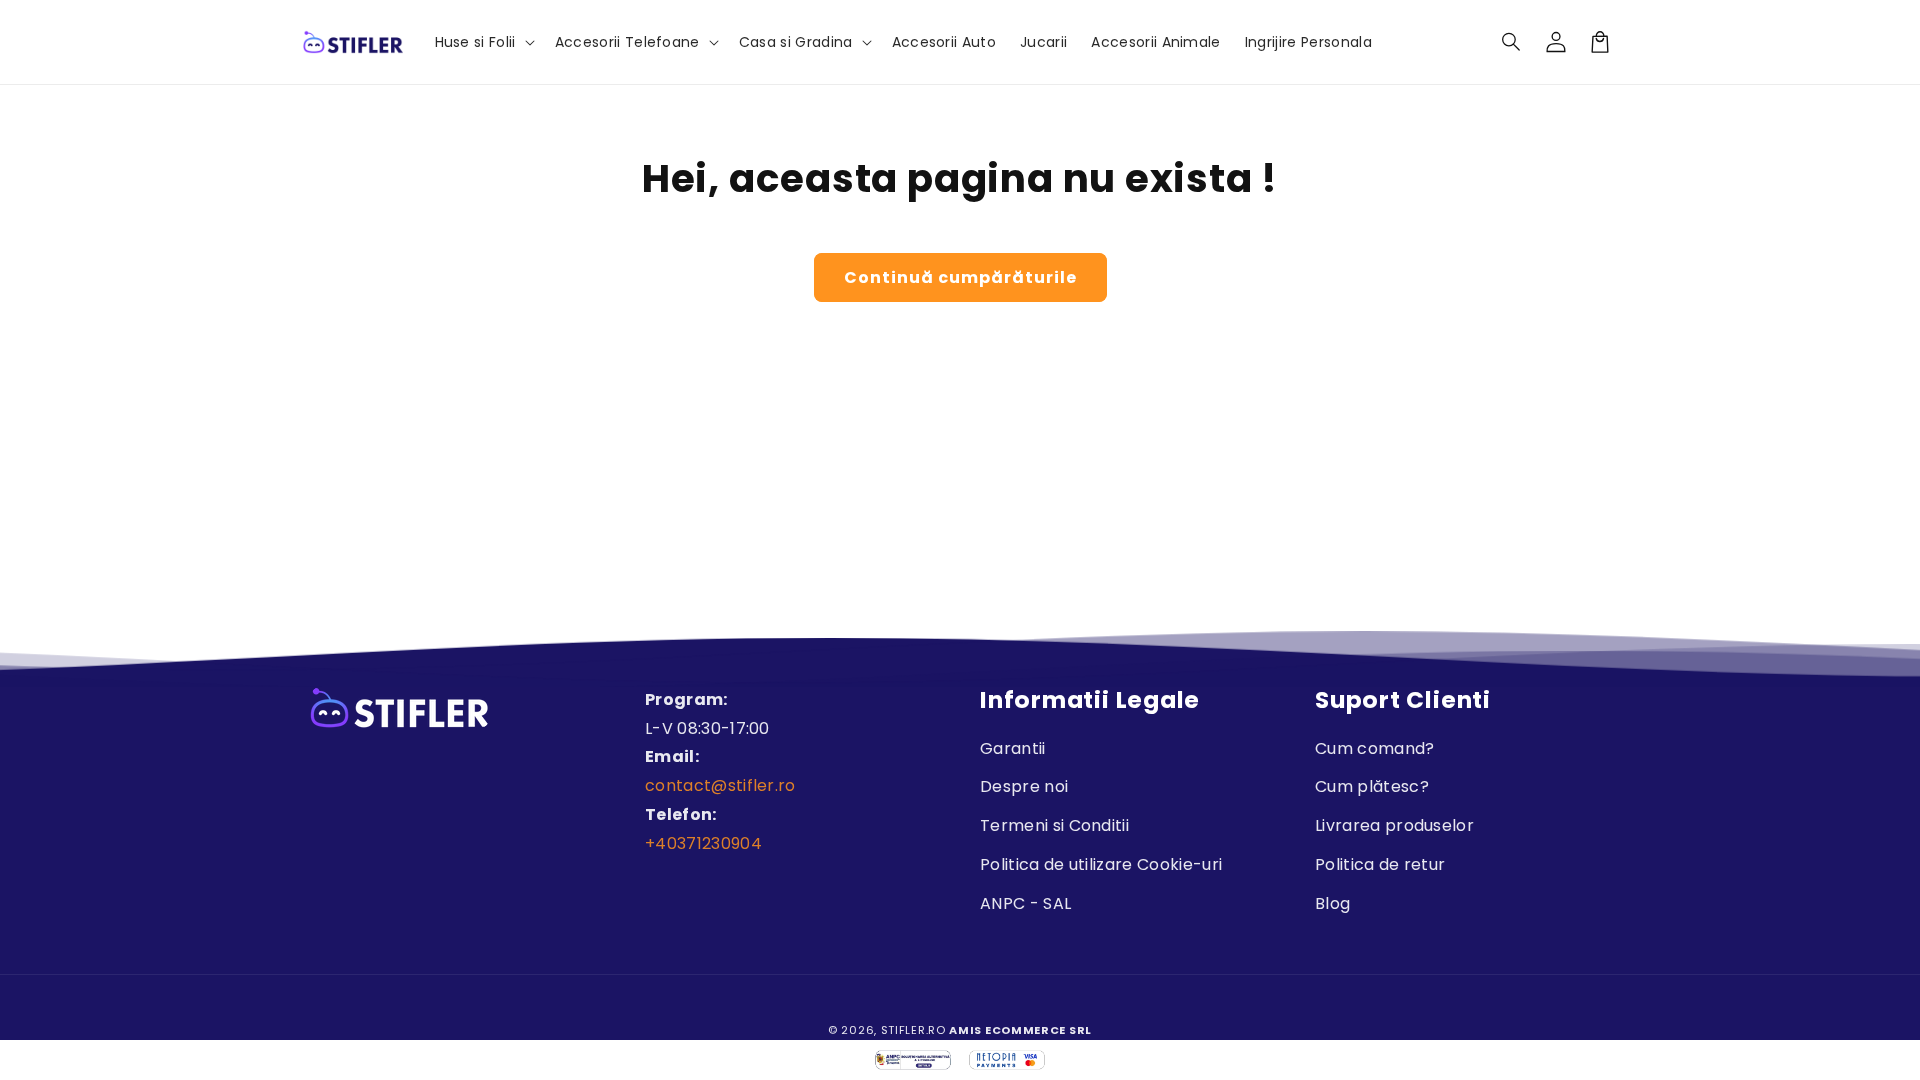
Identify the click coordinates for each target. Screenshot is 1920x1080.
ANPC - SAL (1025, 903)
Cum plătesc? (1372, 786)
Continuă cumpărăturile (960, 277)
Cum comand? (1375, 748)
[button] (1512, 42)
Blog (1332, 903)
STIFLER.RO (913, 1030)
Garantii (1013, 748)
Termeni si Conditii (1054, 825)
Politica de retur (1380, 864)
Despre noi (1024, 786)
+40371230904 (703, 843)
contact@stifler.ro (720, 785)
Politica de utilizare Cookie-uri (1101, 864)
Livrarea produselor (1394, 825)
